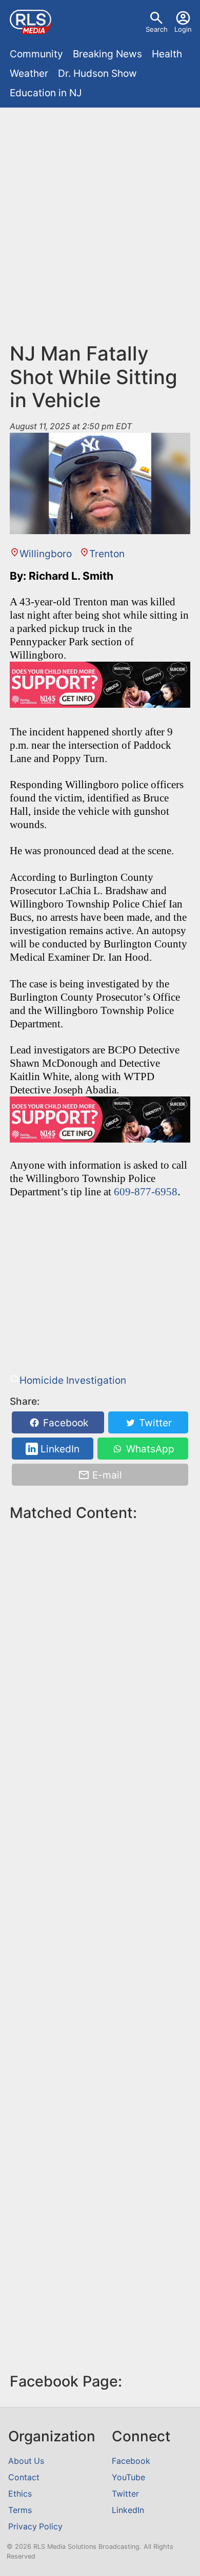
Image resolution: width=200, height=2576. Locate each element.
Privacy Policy (35, 2527)
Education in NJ (46, 93)
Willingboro (46, 554)
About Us (26, 2461)
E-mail (106, 1475)
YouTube (128, 2477)
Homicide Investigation (73, 1380)
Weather (29, 73)
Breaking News (107, 54)
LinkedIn (59, 1449)
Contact (24, 2477)
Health (167, 54)
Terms (20, 2510)
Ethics (20, 2494)
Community (36, 54)
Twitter (154, 1423)
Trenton (107, 554)
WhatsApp (149, 1449)
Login (183, 29)
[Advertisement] (100, 218)
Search (157, 29)
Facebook (64, 1423)
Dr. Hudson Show (97, 73)
